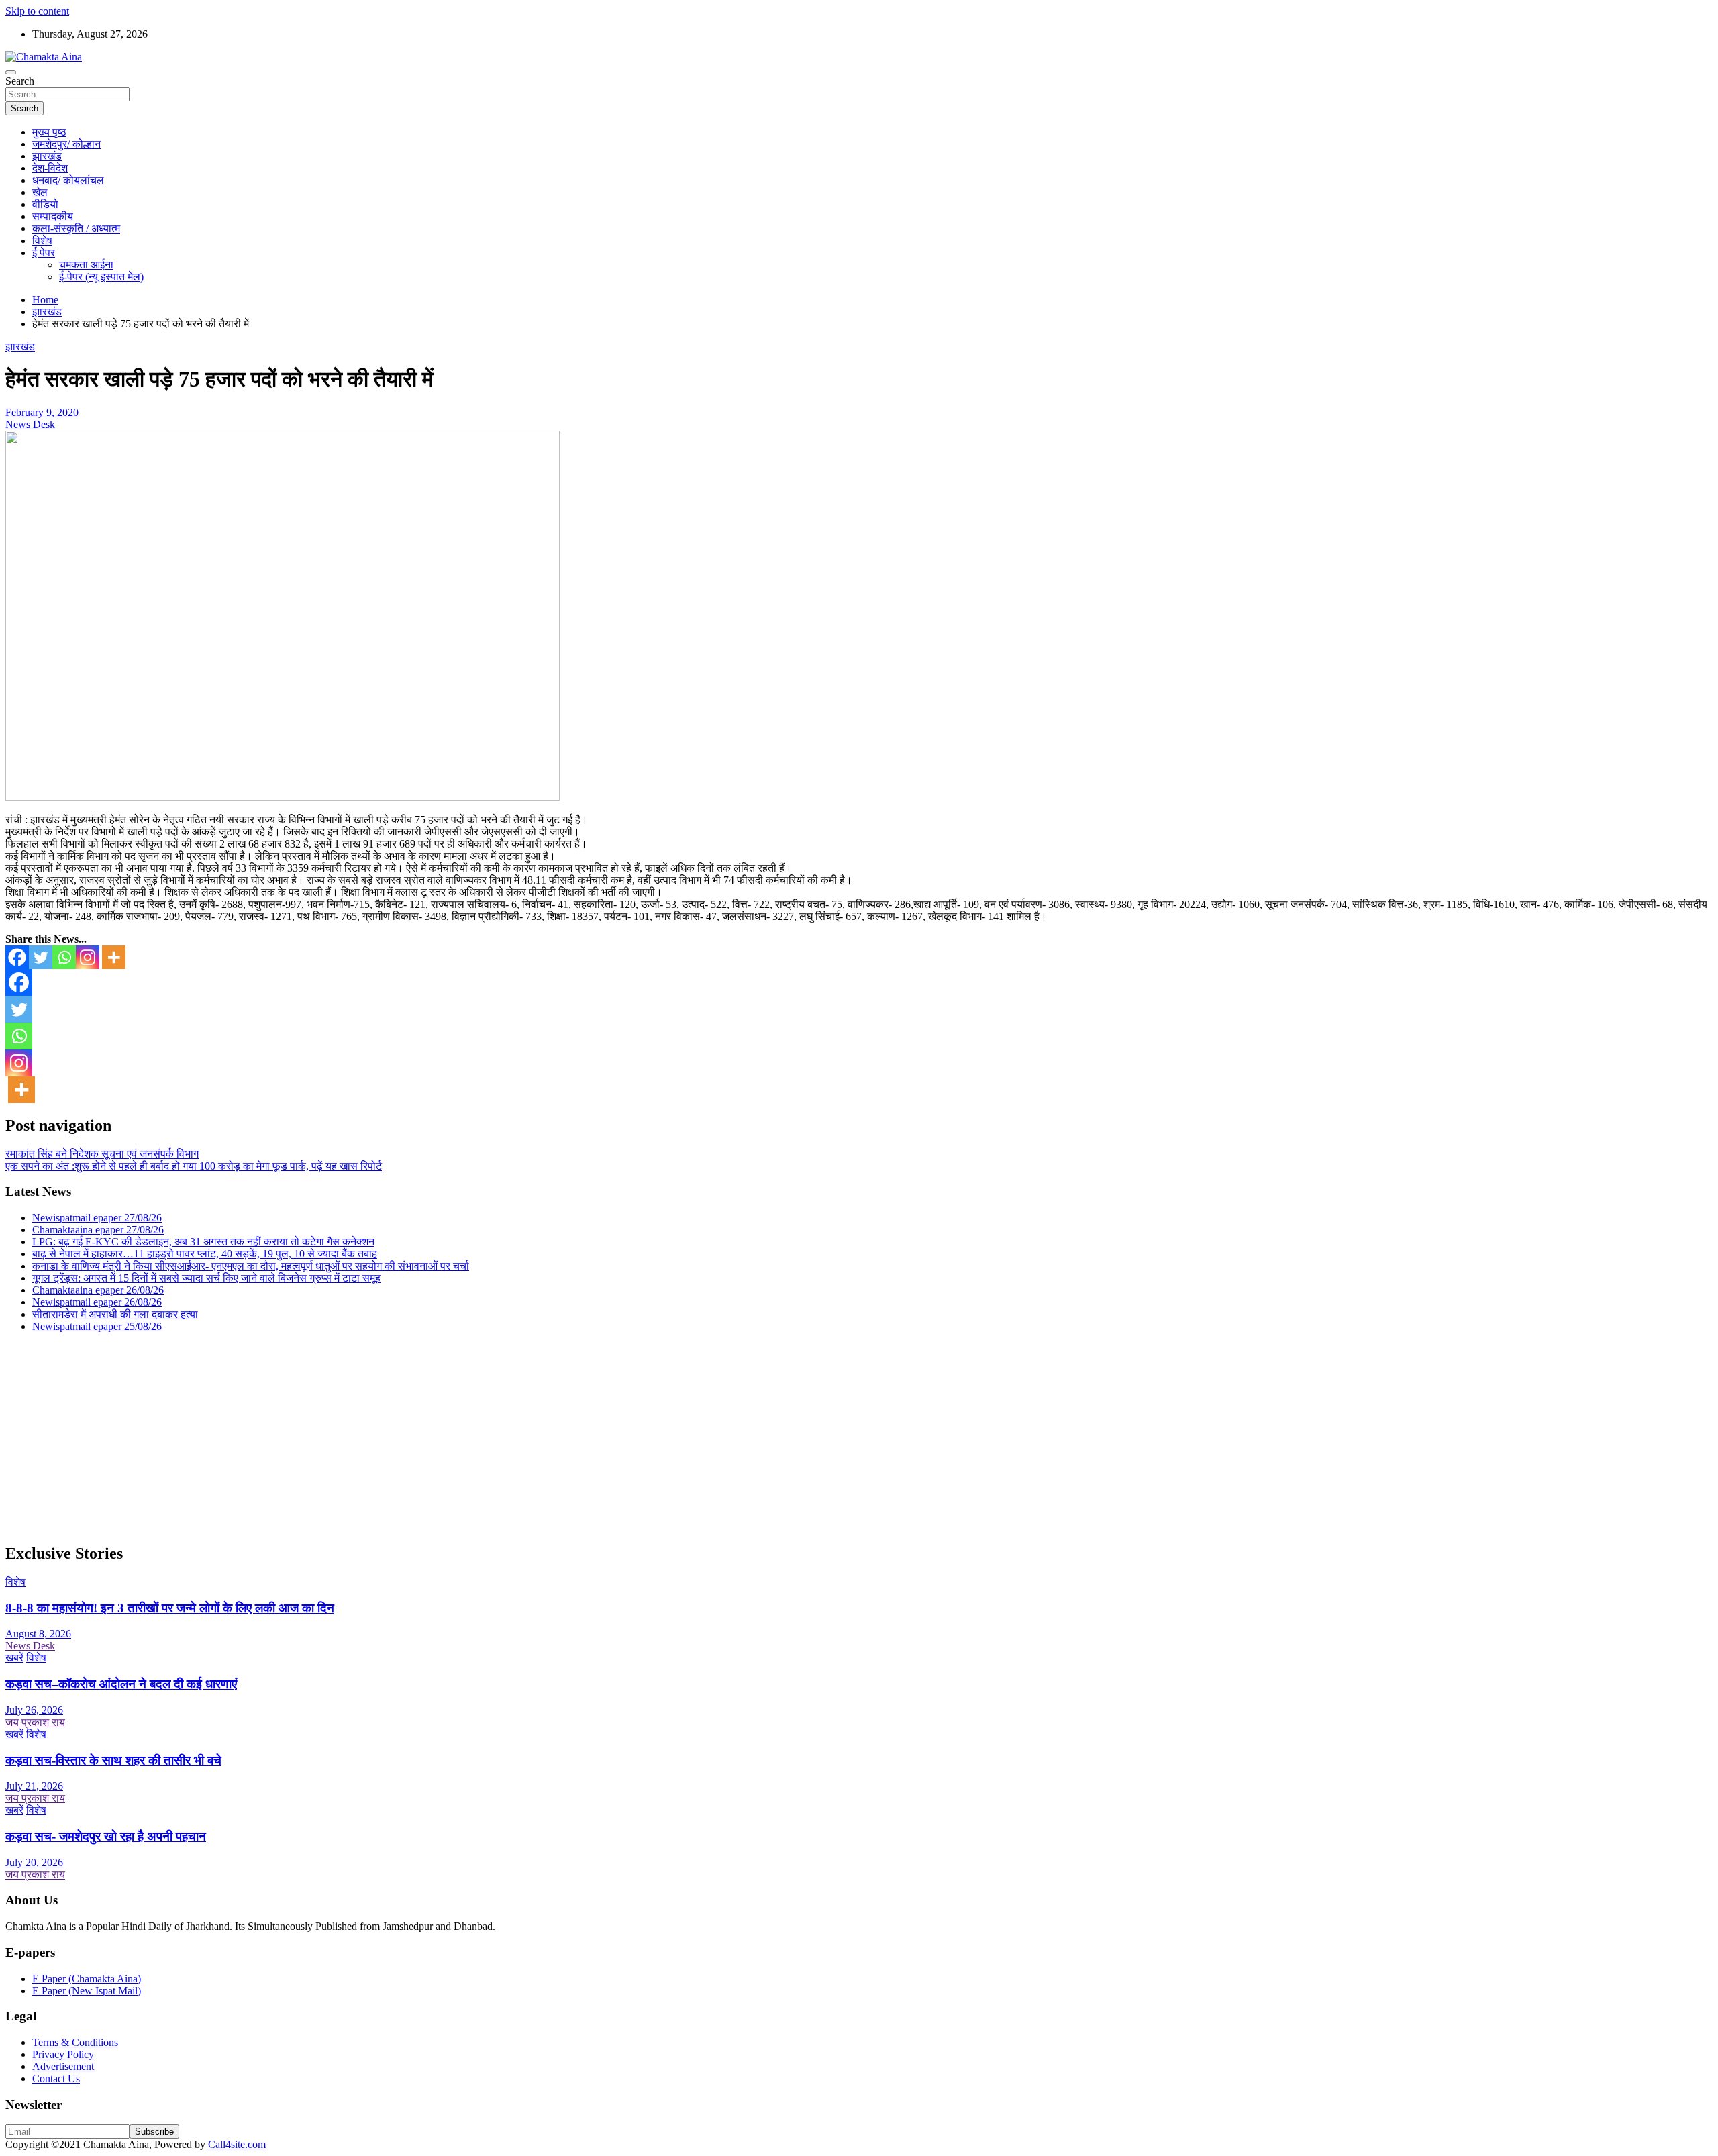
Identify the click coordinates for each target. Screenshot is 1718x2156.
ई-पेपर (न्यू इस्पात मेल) (101, 277)
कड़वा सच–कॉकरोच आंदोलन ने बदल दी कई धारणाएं (121, 1684)
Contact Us (56, 2078)
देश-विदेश (50, 168)
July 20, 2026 (34, 1862)
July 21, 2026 (34, 1786)
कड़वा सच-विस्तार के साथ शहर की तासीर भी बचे (113, 1760)
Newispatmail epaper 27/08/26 (97, 1218)
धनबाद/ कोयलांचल (68, 180)
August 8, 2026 (38, 1634)
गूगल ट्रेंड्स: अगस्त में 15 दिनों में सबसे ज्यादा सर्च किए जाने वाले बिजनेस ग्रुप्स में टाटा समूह (206, 1278)
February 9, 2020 (42, 412)
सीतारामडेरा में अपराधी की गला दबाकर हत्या (115, 1314)
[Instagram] (88, 957)
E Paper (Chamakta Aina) (87, 1979)
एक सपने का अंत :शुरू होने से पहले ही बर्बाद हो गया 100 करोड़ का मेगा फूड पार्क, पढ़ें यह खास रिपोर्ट (194, 1166)
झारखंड (47, 156)
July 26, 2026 (34, 1710)
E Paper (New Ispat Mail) (87, 1991)
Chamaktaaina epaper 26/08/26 (98, 1290)
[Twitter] (41, 957)
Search (20, 81)
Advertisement (63, 2066)
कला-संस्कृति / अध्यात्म (76, 228)
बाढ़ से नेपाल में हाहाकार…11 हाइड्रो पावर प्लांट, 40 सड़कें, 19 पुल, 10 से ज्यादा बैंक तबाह (205, 1254)
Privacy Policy (63, 2054)
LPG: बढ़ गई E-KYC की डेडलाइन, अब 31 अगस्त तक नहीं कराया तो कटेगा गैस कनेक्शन (203, 1242)
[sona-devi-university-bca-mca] (283, 797)
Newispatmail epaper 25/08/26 (97, 1326)
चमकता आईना (86, 265)
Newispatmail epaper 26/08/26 (97, 1302)
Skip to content (37, 11)
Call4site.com (237, 2144)
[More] (114, 957)
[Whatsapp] (64, 957)
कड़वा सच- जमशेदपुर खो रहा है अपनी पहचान (106, 1836)
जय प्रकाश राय (35, 1722)
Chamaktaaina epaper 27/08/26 (98, 1230)
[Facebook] (17, 957)
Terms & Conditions (75, 2042)
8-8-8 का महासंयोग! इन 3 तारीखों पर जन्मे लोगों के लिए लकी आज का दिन (170, 1608)
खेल (40, 192)
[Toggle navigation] (11, 72)
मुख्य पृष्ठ (49, 132)
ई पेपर (44, 253)
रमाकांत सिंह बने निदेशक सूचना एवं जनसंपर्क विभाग (102, 1154)
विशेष (42, 241)
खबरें (14, 1658)
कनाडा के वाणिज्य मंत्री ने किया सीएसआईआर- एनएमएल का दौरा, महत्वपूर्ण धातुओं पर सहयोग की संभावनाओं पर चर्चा (251, 1266)
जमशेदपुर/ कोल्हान (66, 144)
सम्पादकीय (53, 216)
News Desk (30, 424)
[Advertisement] (408, 1437)
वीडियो (45, 204)
